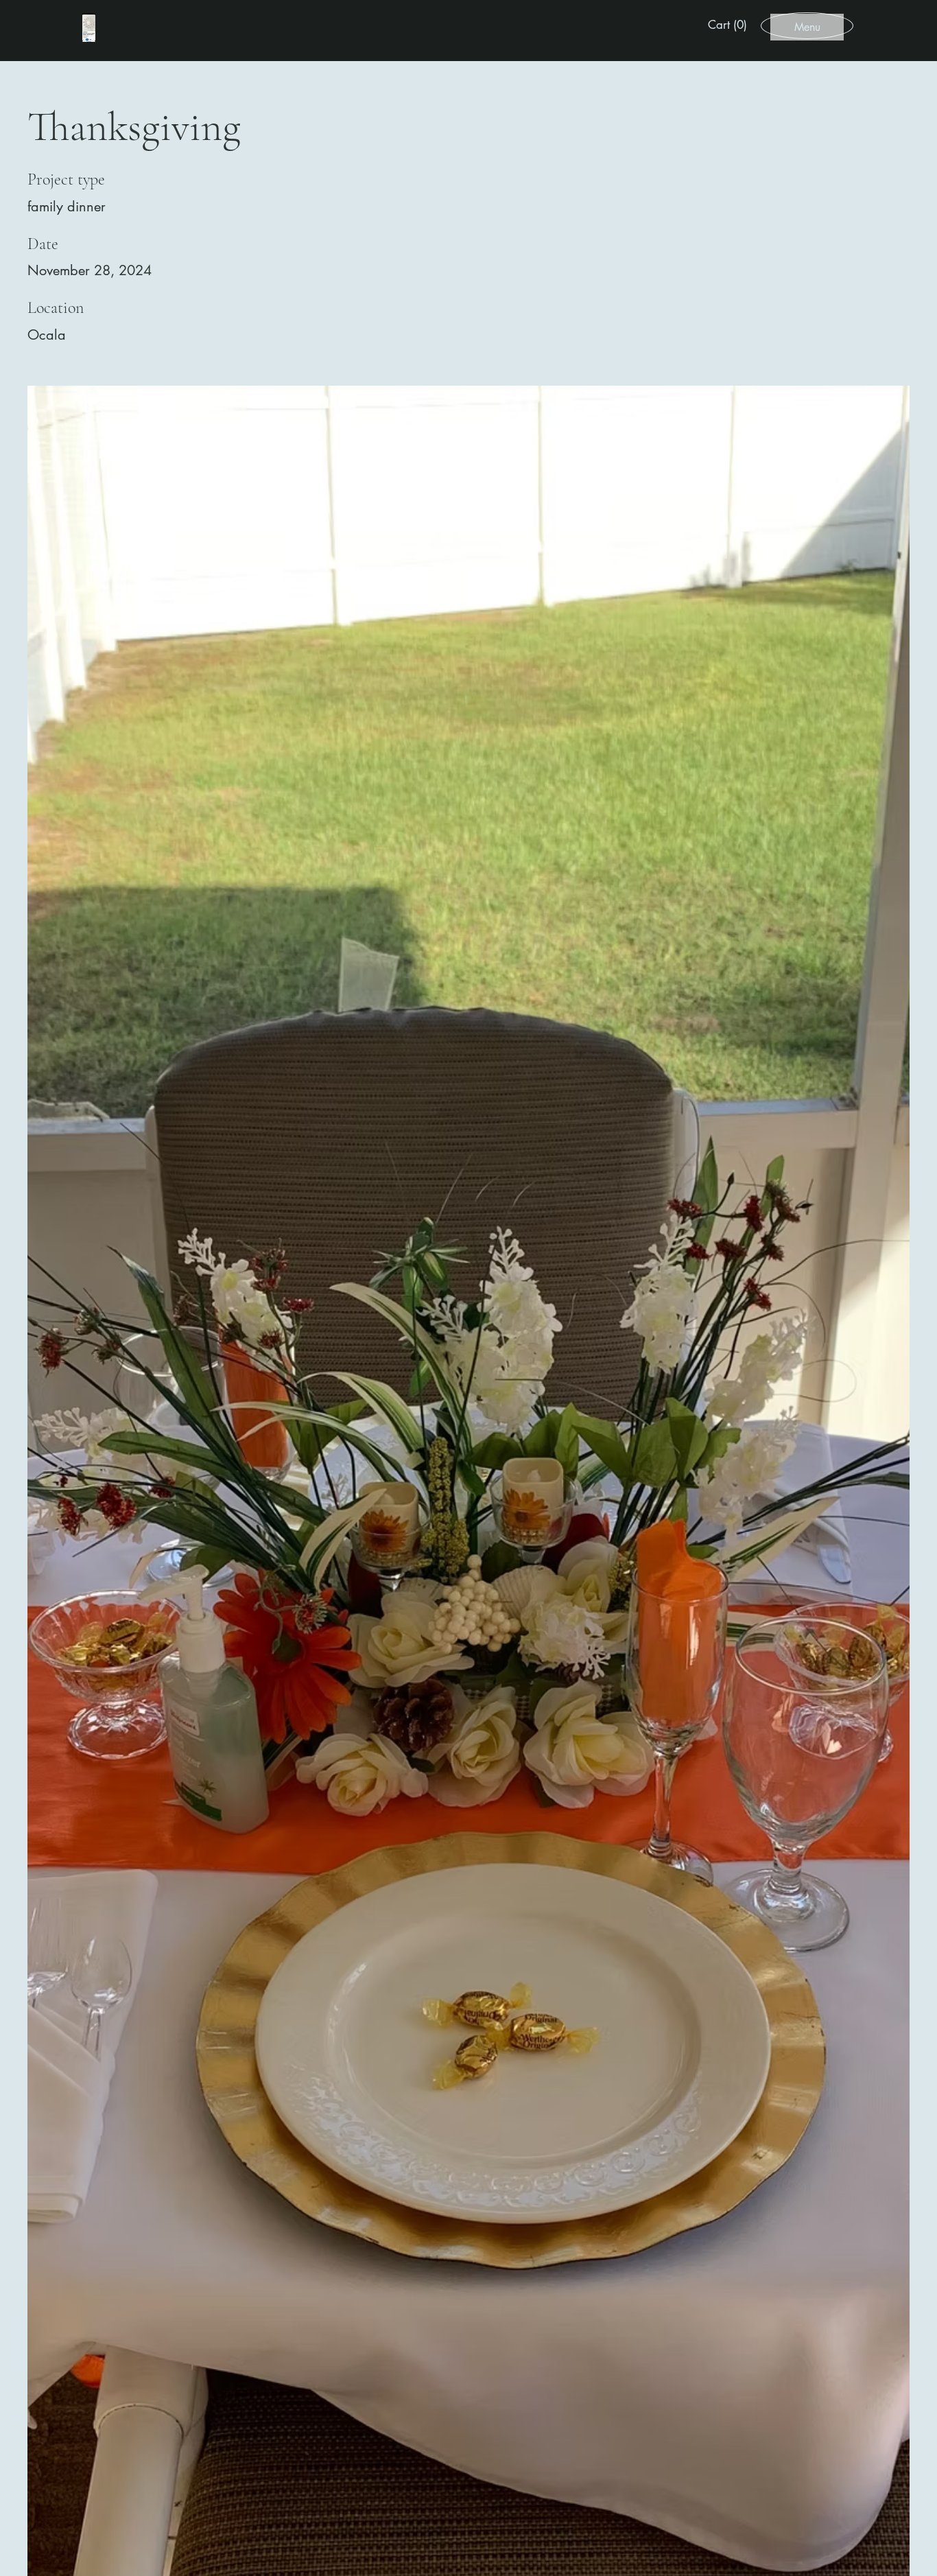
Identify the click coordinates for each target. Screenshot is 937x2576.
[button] (730, 25)
